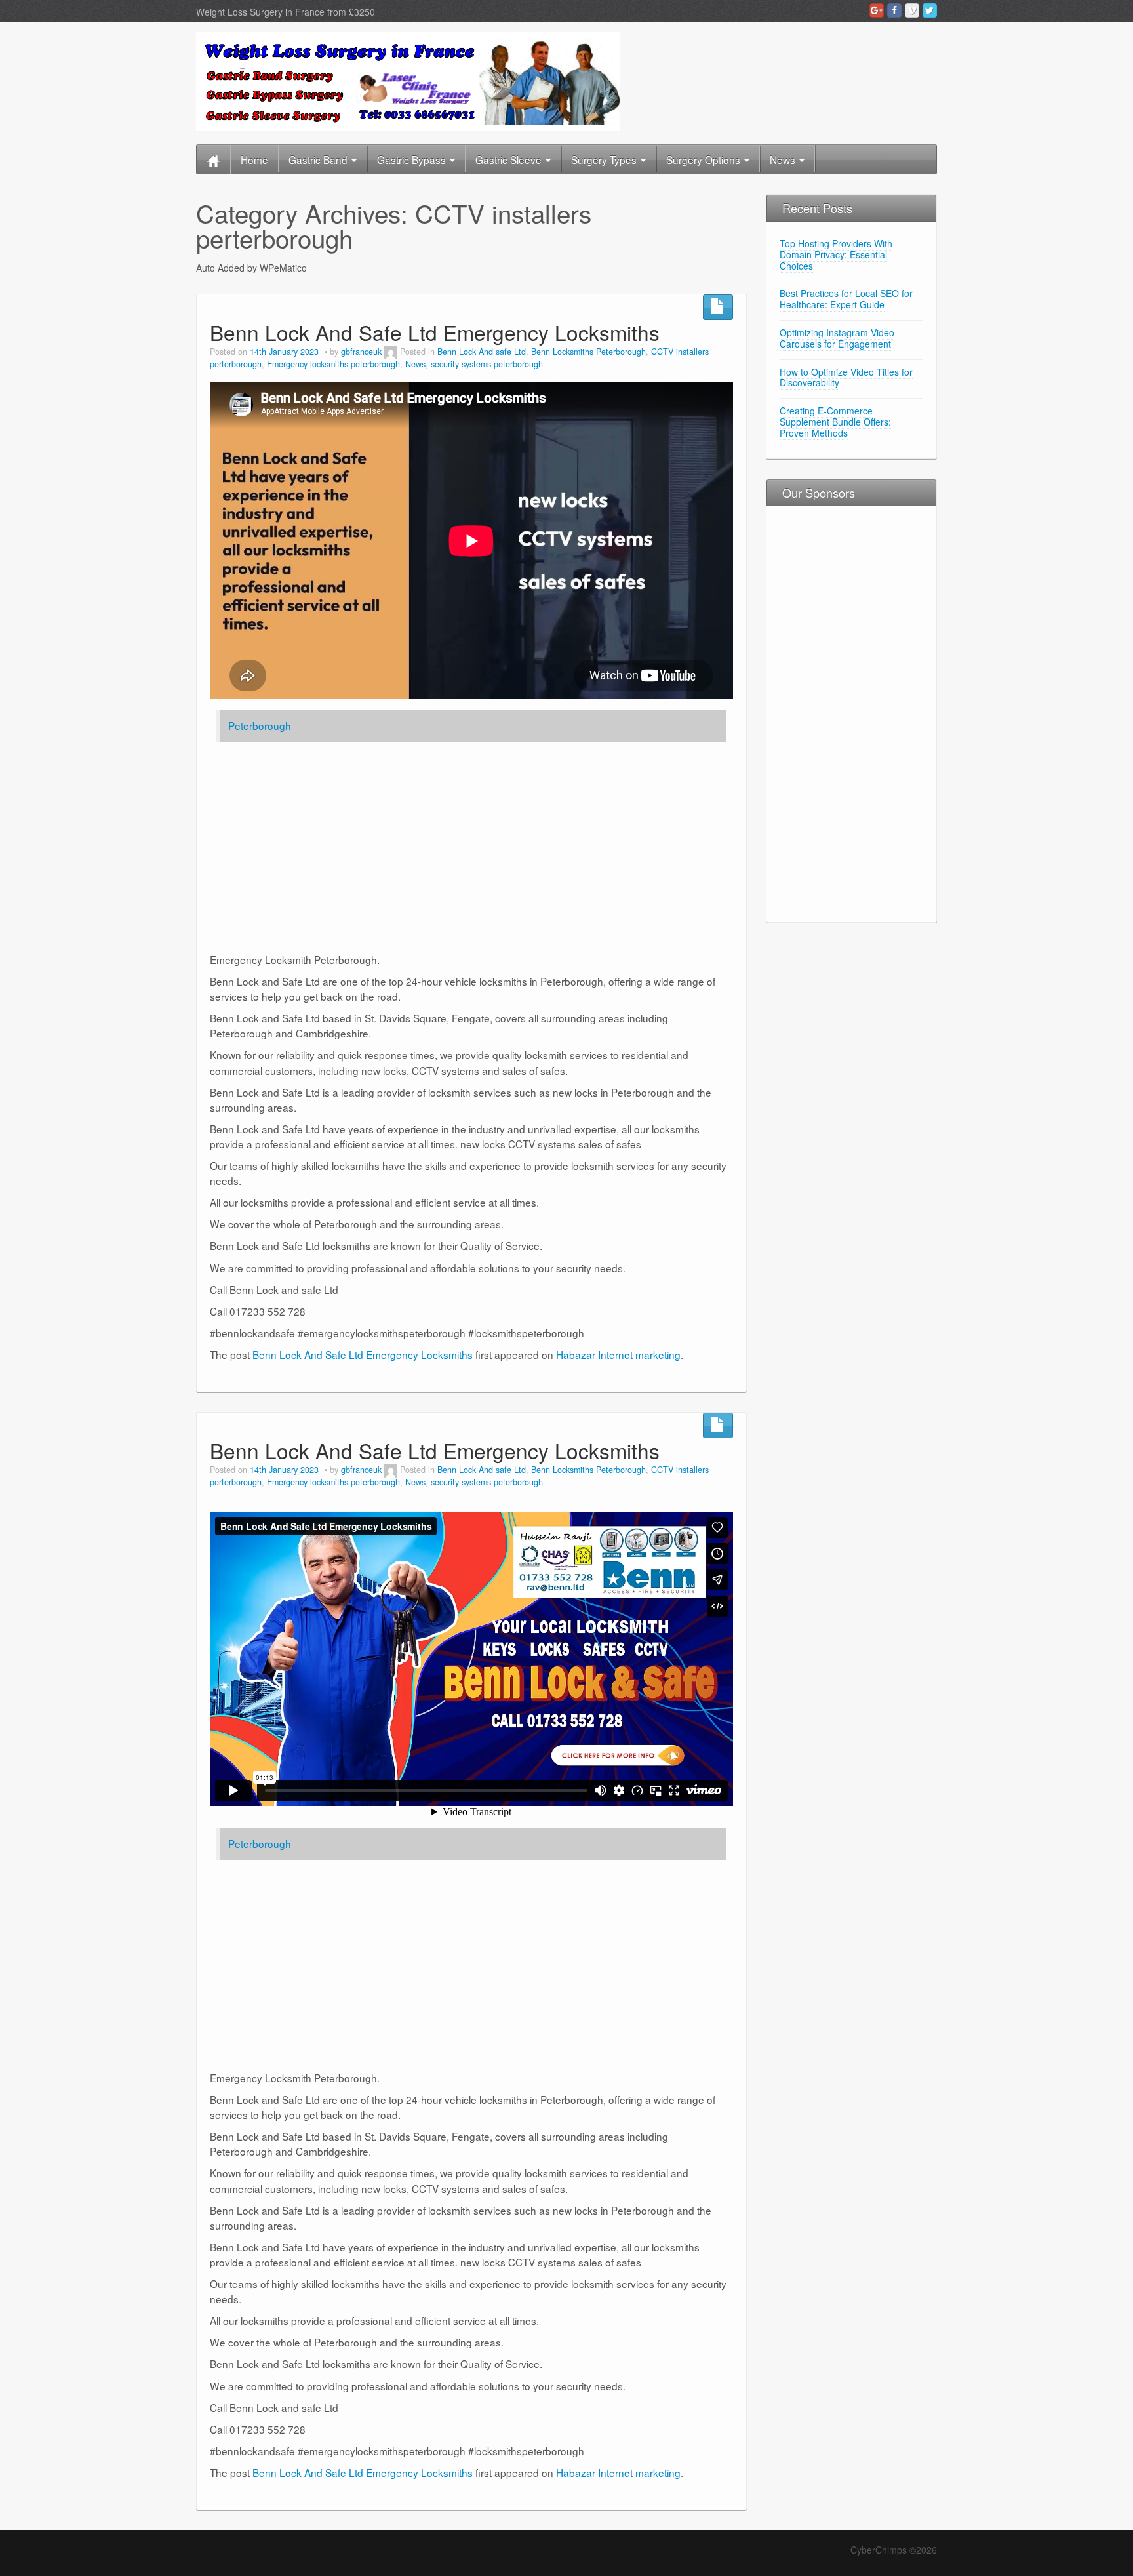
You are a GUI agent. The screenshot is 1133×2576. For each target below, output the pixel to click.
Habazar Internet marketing (618, 1354)
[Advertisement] (806, 713)
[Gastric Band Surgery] (408, 80)
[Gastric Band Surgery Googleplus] (877, 10)
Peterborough (260, 725)
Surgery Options (705, 159)
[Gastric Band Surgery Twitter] (930, 10)
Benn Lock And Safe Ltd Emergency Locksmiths (435, 332)
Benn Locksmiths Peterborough (588, 352)
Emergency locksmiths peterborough (333, 364)
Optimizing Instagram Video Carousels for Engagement (837, 338)
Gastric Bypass (413, 159)
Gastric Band (319, 159)
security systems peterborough (487, 364)
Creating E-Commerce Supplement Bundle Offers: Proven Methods (835, 422)
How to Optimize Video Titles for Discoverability (846, 377)
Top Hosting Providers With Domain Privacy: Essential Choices (836, 254)
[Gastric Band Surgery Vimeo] (912, 10)
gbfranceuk (361, 352)
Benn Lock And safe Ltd (482, 352)
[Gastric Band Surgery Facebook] (894, 10)
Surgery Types (605, 159)
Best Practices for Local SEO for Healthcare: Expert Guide (846, 299)
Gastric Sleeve (510, 159)
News (784, 159)
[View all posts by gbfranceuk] (391, 352)
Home (254, 159)
